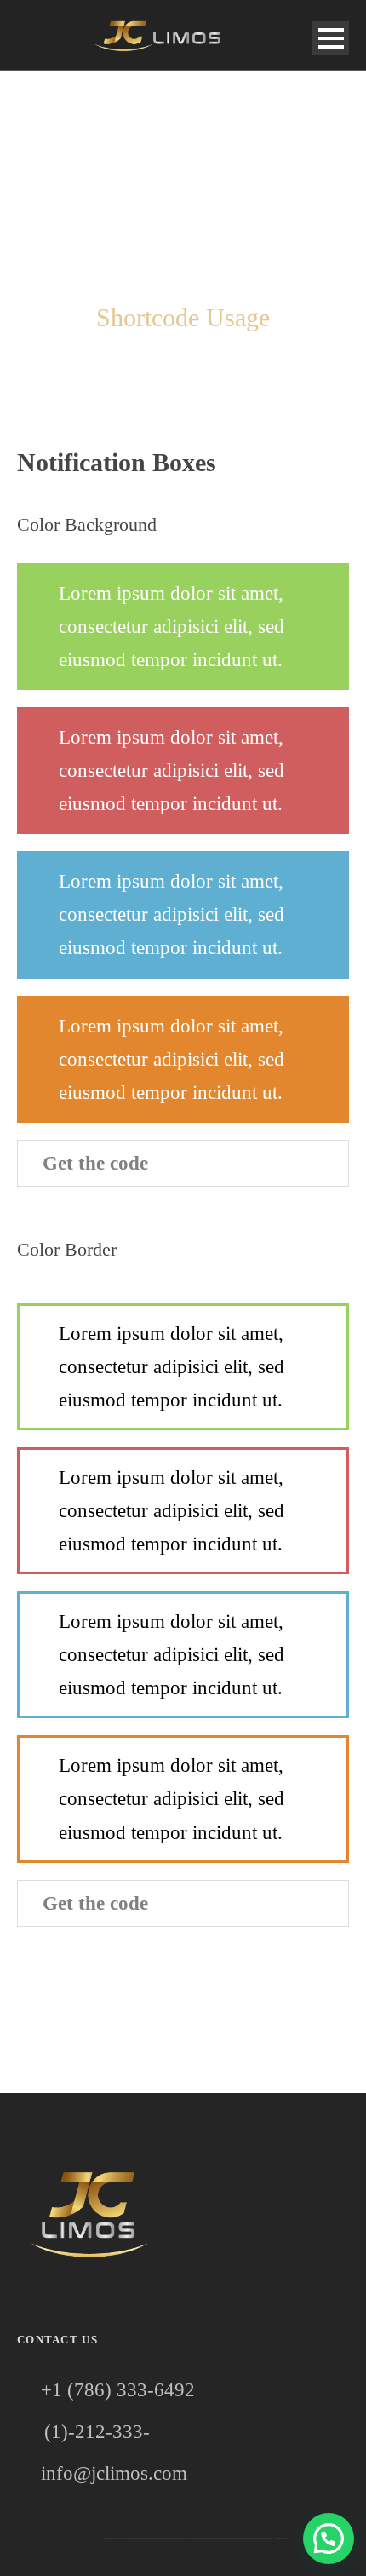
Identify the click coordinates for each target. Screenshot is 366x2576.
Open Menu (331, 38)
